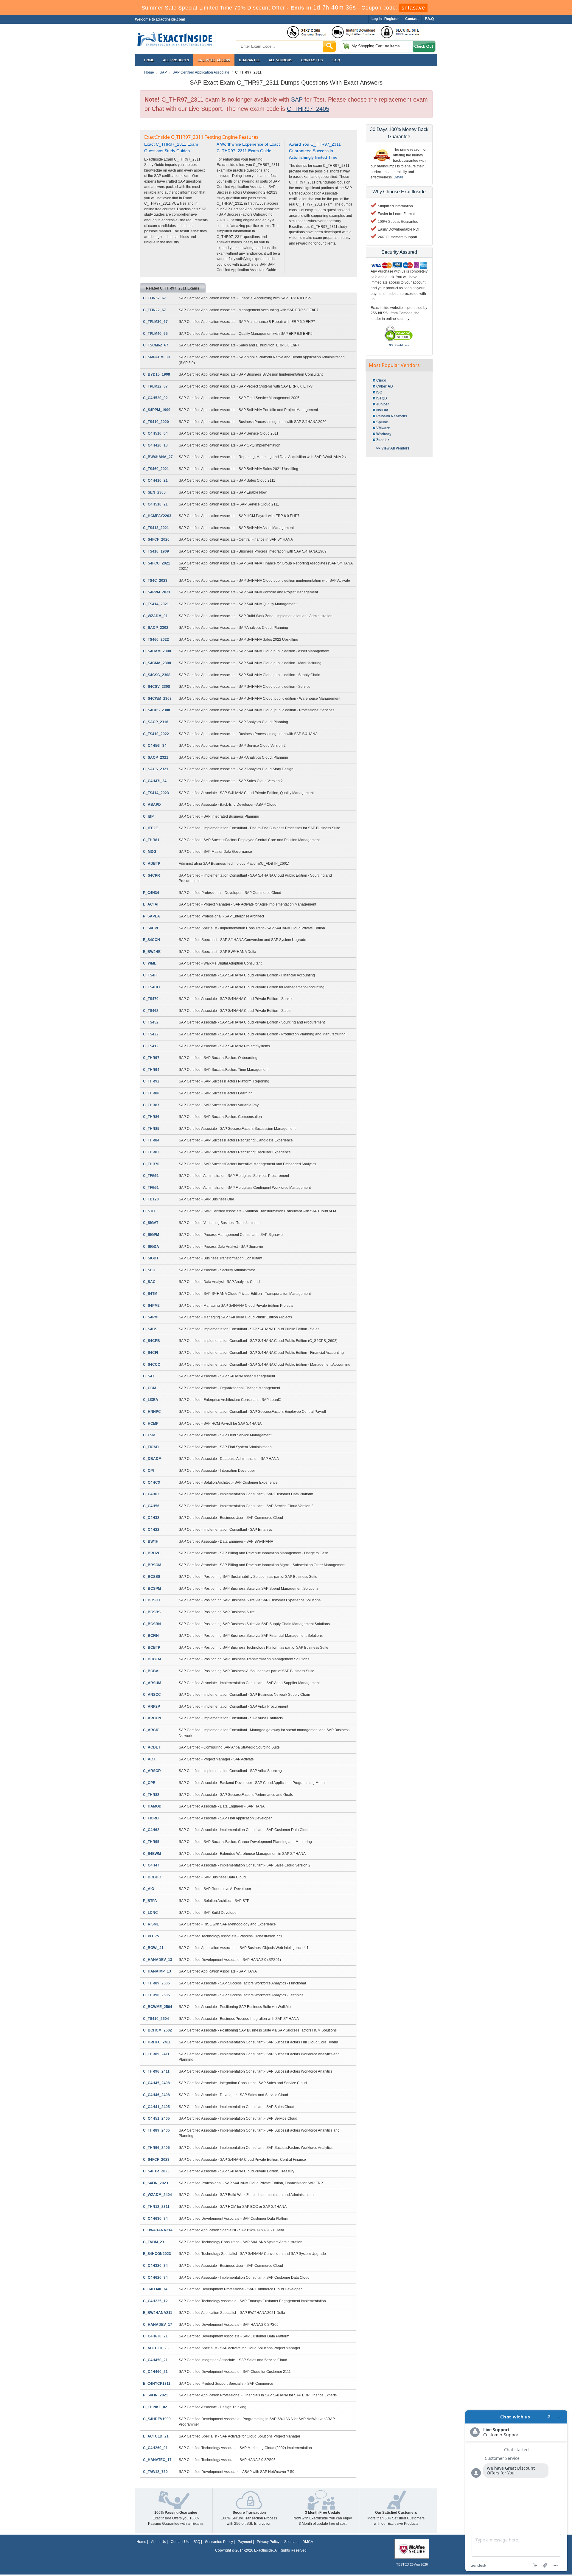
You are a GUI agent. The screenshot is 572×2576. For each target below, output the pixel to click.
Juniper (383, 404)
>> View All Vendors (393, 448)
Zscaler (383, 440)
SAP (163, 72)
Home (149, 60)
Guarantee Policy (219, 2542)
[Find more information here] (516, 2491)
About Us (158, 2542)
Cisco (381, 380)
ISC (379, 392)
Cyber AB (385, 386)
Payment (245, 2542)
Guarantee (249, 60)
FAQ (197, 2542)
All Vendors (280, 60)
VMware (383, 428)
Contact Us (180, 2542)
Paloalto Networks (392, 416)
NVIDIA (382, 410)
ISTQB (382, 398)
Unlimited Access (214, 60)
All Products (176, 60)
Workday (384, 434)
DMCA (308, 2542)
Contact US (312, 60)
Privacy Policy (268, 2542)
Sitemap (291, 2542)
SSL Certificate (399, 345)
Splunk (382, 422)
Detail (398, 177)
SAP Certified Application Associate (201, 72)
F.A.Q (336, 60)
